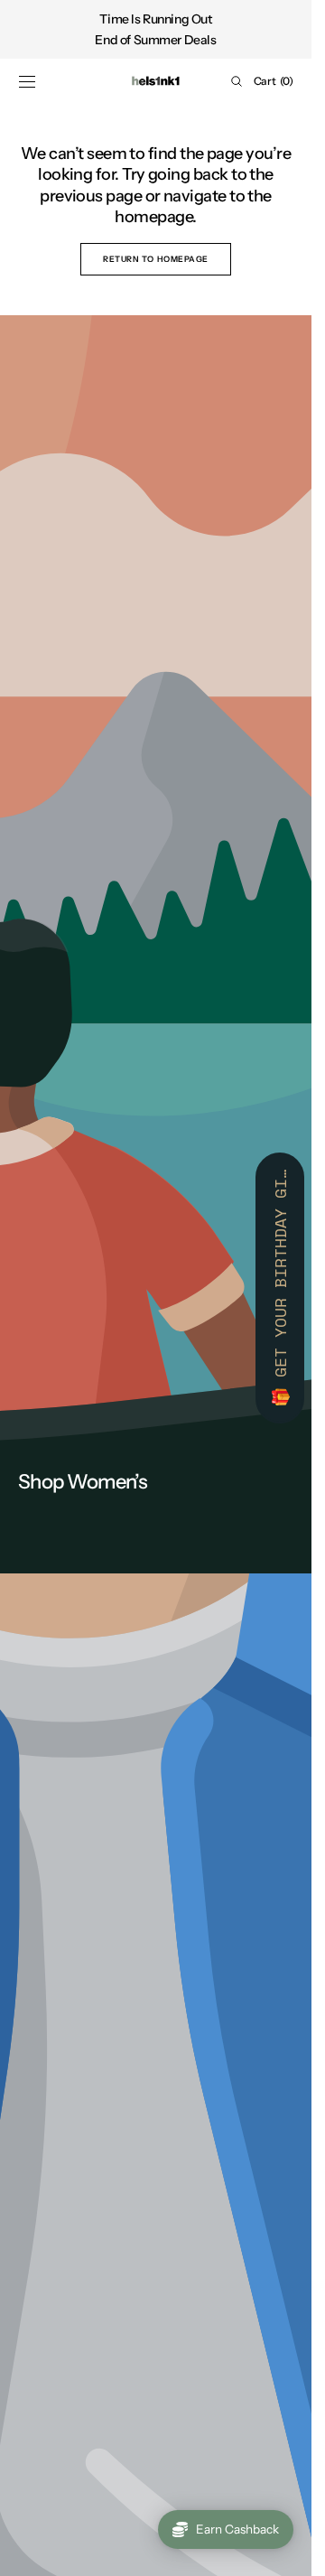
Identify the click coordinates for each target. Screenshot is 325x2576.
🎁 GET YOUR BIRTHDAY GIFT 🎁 (280, 1288)
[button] (27, 81)
